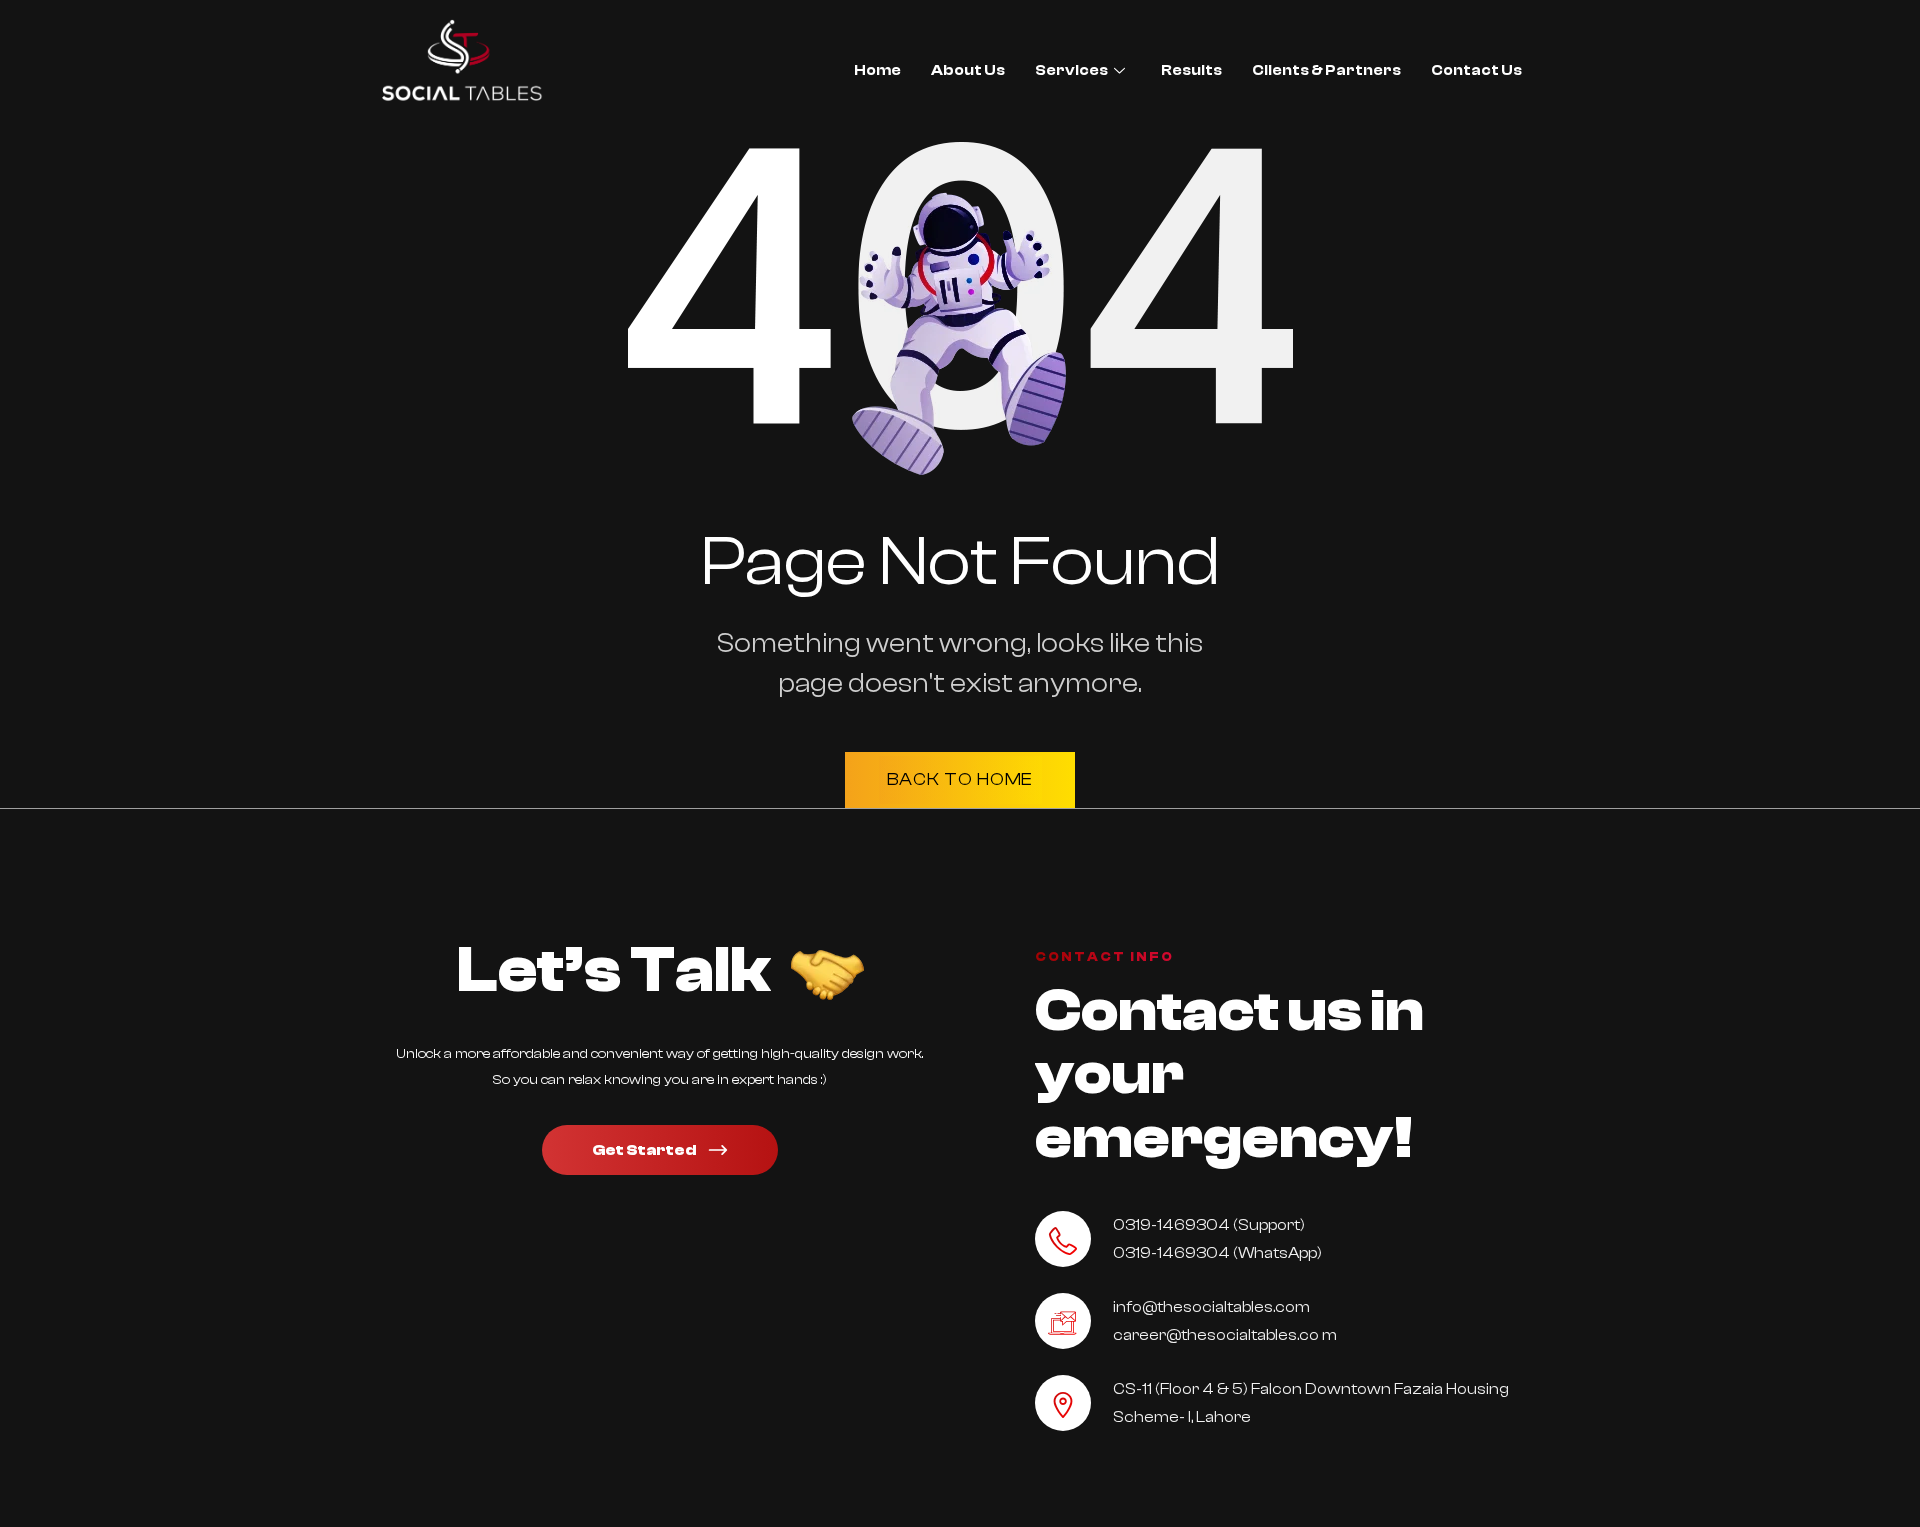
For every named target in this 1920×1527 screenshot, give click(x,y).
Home (877, 70)
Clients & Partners (1326, 70)
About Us (968, 70)
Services (1071, 70)
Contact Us (1476, 70)
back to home (960, 779)
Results (1191, 70)
